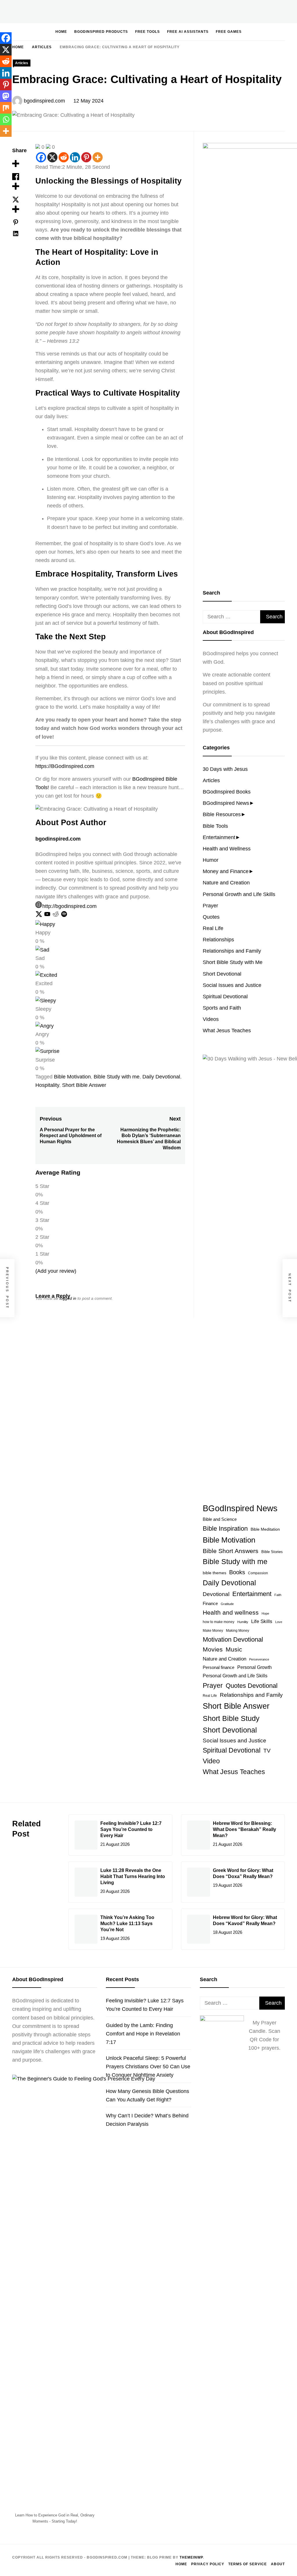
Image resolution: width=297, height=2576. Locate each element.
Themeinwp (191, 2557)
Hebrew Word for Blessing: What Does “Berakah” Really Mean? (245, 1829)
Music (234, 1649)
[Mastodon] (6, 96)
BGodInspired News (226, 803)
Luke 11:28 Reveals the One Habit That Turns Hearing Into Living (133, 1876)
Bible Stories (272, 1552)
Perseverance (259, 1659)
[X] (52, 157)
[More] (98, 157)
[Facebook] (41, 157)
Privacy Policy (208, 2564)
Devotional (216, 1594)
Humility (243, 1622)
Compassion (258, 1573)
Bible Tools (215, 826)
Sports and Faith (222, 1008)
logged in (68, 1298)
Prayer (210, 906)
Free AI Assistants (188, 32)
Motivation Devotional (233, 1639)
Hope (265, 1613)
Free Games (229, 32)
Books (237, 1572)
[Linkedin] (75, 157)
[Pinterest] (86, 157)
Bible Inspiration (225, 1528)
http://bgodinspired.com (69, 906)
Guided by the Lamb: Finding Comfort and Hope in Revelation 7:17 (143, 2034)
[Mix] (6, 108)
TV (267, 1751)
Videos (211, 1019)
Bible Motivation (72, 1077)
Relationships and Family (232, 951)
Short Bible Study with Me (233, 962)
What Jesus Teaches (227, 1031)
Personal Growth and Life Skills (239, 894)
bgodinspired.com (44, 101)
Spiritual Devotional (225, 997)
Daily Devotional (161, 1077)
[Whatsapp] (6, 119)
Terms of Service (248, 2564)
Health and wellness (231, 1612)
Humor (211, 860)
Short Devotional (222, 974)
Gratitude (227, 1604)
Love (279, 1622)
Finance (210, 1604)
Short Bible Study (231, 1718)
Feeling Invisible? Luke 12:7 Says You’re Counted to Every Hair (131, 1829)
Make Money (213, 1631)
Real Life (213, 928)
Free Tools (147, 32)
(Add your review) (56, 1271)
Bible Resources (222, 814)
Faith (278, 1595)
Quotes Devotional (252, 1686)
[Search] (263, 31)
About (278, 2564)
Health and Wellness (227, 849)
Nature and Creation (226, 883)
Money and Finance (226, 871)
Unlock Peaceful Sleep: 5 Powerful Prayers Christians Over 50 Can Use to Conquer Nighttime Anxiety (148, 2067)
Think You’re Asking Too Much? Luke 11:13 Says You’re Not (127, 1924)
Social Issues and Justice (232, 985)
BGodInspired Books (227, 792)
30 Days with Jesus (225, 769)
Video (211, 1761)
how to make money (219, 1622)
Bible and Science (220, 1519)
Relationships (218, 940)
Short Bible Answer (84, 1085)
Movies (213, 1649)
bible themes (214, 1573)
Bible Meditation (265, 1529)
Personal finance (219, 1667)
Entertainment (219, 837)
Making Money (238, 1630)
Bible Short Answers (231, 1551)
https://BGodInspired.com (65, 766)
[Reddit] (64, 157)
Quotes (211, 917)
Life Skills (262, 1621)
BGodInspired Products (101, 32)
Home (61, 32)
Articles (22, 63)
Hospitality (47, 1085)
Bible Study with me (117, 1077)
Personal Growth (255, 1667)
